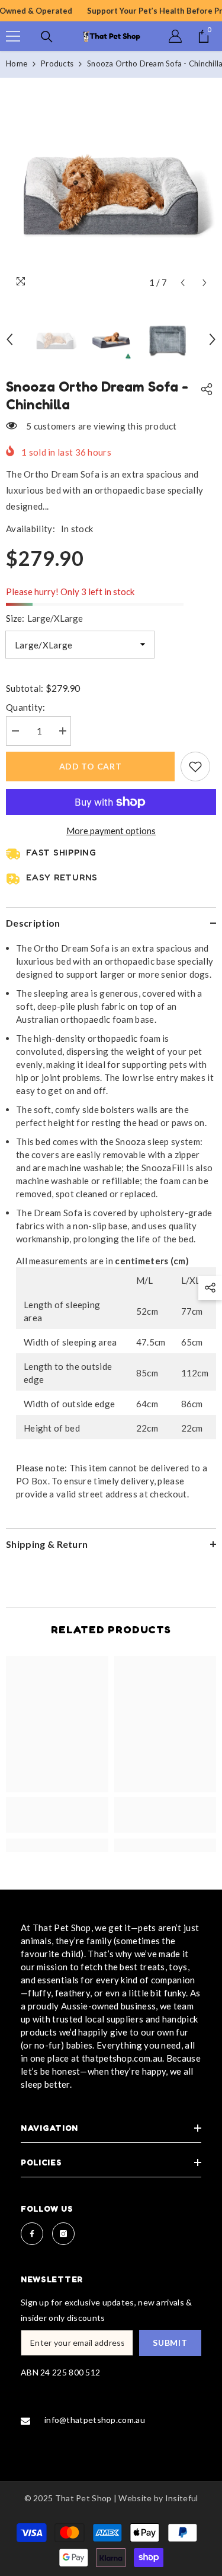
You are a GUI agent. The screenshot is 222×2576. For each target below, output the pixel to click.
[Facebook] (32, 2234)
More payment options (111, 831)
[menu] (13, 36)
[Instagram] (63, 2234)
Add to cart (91, 766)
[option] (111, 189)
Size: (44, 618)
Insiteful (182, 2498)
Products (57, 63)
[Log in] (175, 36)
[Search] (47, 37)
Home (17, 63)
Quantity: (26, 707)
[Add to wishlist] (195, 767)
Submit (170, 2343)
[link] (57, 1815)
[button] (183, 283)
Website (135, 2498)
